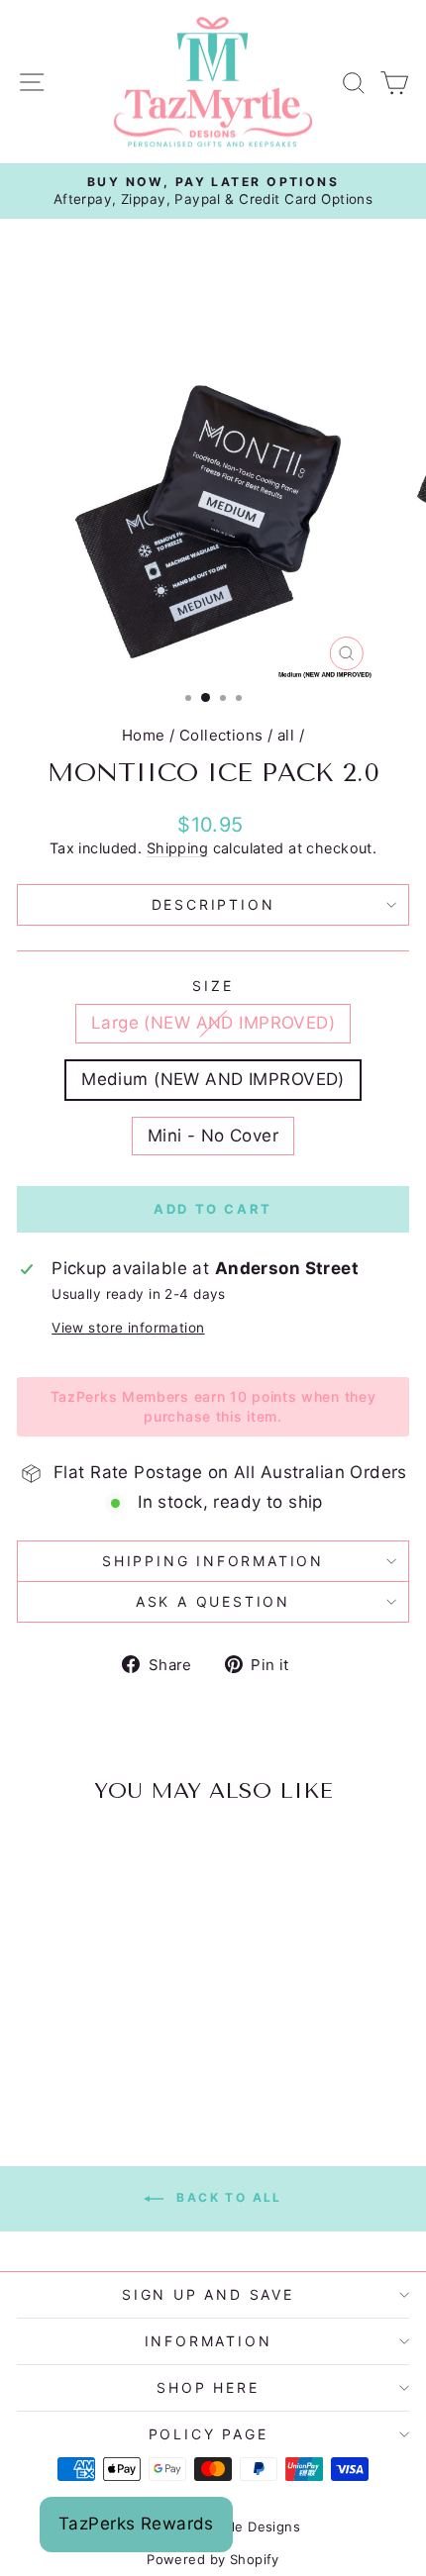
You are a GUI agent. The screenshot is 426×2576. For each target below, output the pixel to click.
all (286, 735)
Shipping (177, 848)
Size (213, 986)
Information (209, 2341)
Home (144, 735)
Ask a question (213, 1601)
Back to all (227, 2197)
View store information (128, 1328)
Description (213, 904)
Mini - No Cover (213, 1136)
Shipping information (213, 1561)
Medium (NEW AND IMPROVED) (213, 1079)
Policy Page (209, 2434)
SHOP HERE (208, 2387)
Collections (221, 735)
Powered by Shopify (213, 2559)
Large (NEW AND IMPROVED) (213, 1023)
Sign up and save (208, 2294)
